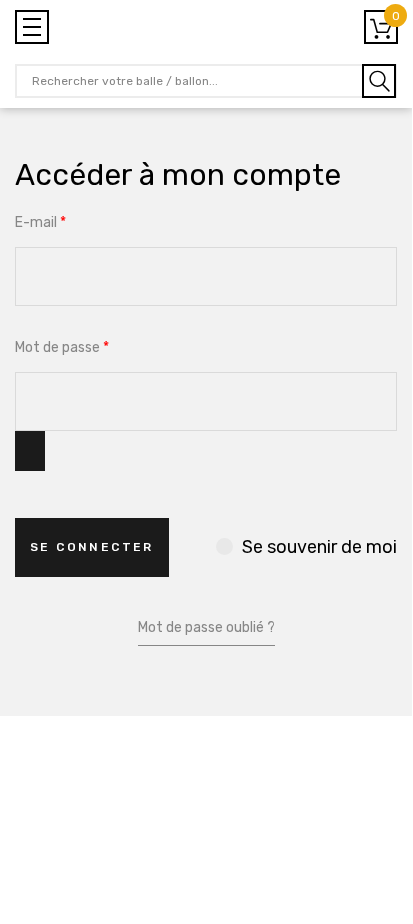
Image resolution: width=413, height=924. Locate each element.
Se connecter (92, 547)
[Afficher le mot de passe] (30, 451)
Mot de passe (62, 347)
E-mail (40, 222)
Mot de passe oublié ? (206, 627)
